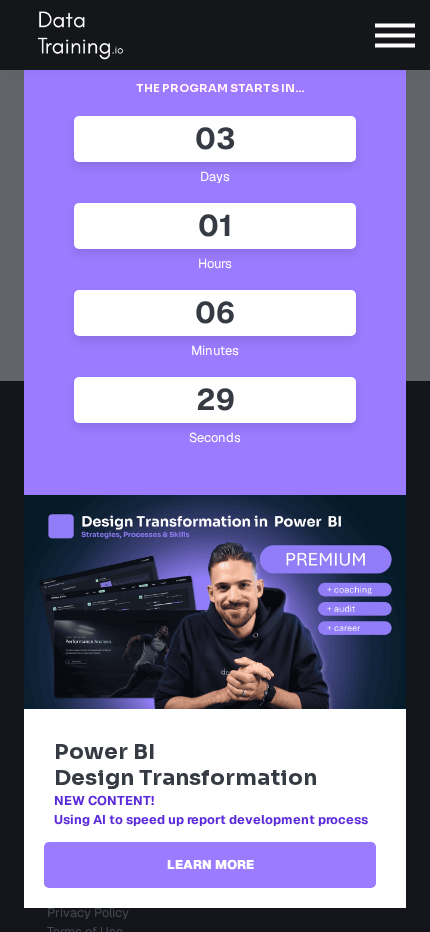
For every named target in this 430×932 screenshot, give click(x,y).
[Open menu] (395, 35)
